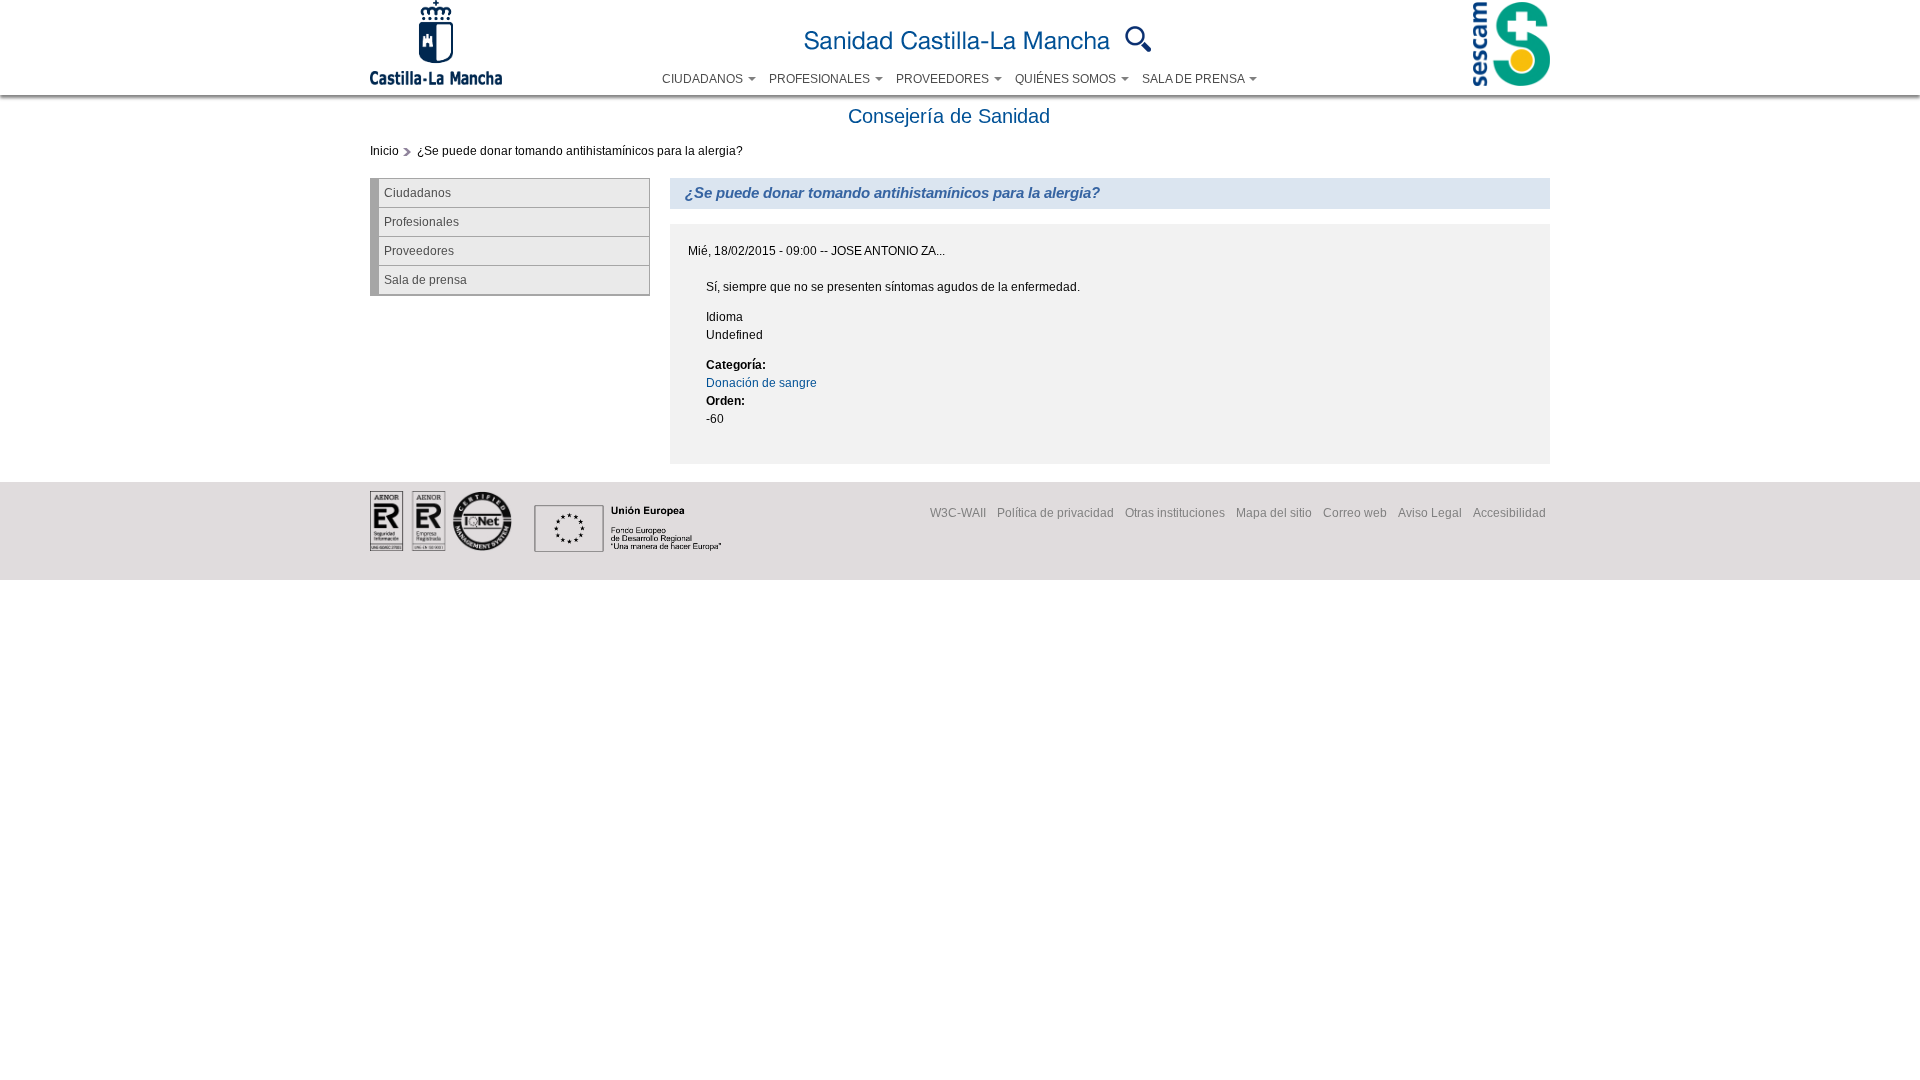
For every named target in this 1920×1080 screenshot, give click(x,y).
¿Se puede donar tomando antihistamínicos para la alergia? (580, 151)
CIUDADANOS (704, 79)
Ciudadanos (417, 193)
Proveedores (419, 251)
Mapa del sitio (1274, 513)
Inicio (384, 151)
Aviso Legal (1430, 513)
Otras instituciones (1175, 513)
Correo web (1355, 513)
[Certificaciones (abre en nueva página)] (441, 547)
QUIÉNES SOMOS (1067, 79)
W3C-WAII (958, 513)
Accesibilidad (1509, 513)
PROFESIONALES (821, 79)
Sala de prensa (425, 280)
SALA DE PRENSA (1194, 79)
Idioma (724, 317)
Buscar (1138, 39)
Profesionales (421, 222)
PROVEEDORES (944, 79)
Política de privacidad (1055, 513)
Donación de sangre (761, 383)
